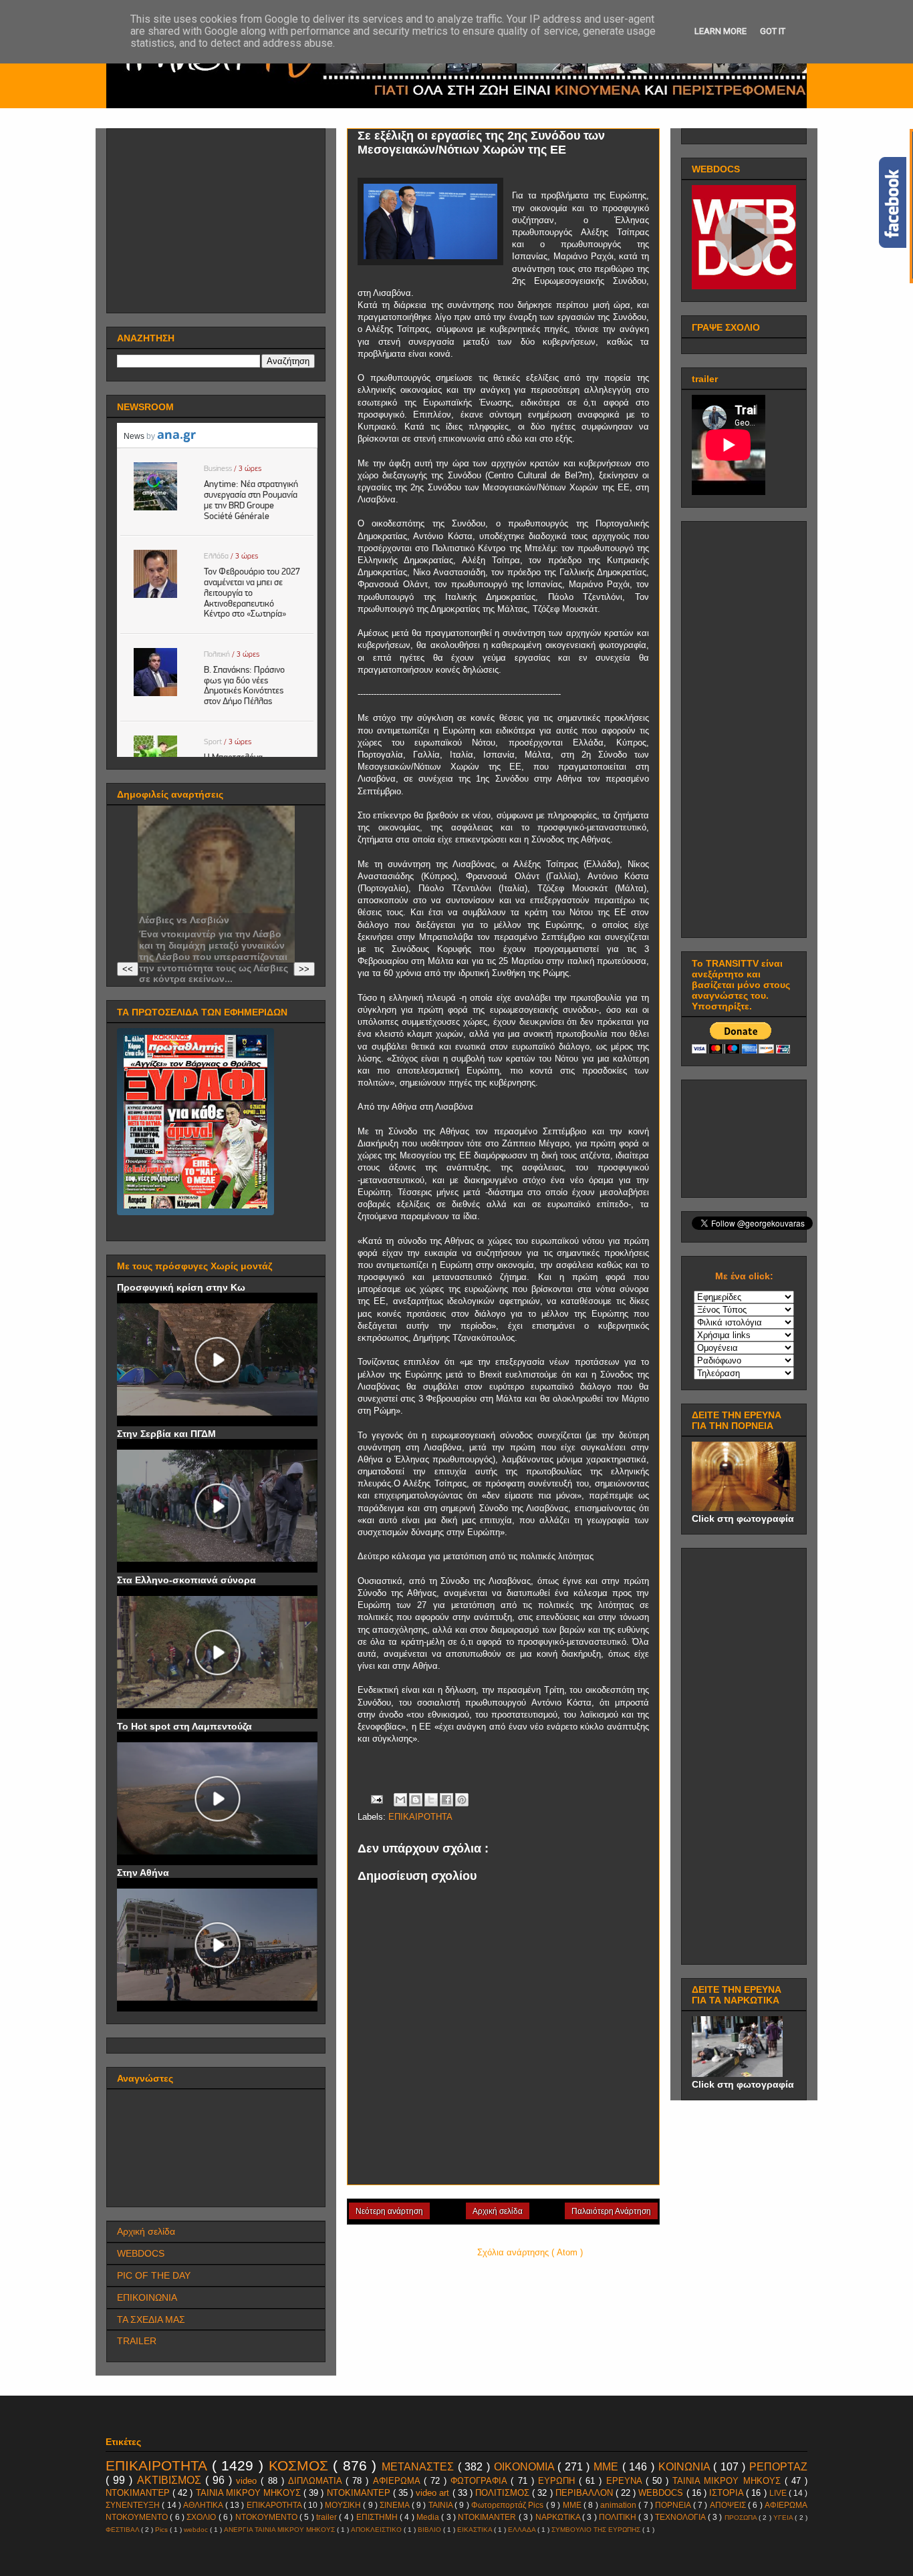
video (248, 2481)
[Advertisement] (217, 217)
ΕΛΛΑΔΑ (523, 2530)
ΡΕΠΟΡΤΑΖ (778, 2467)
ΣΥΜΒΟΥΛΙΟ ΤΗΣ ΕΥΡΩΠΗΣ (597, 2530)
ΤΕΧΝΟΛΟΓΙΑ (681, 2517)
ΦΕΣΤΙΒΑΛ (123, 2530)
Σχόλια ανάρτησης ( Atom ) (530, 2252)
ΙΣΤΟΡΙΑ (728, 2493)
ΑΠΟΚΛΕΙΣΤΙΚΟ (377, 2530)
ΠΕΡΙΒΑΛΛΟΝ (585, 2493)
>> (304, 969)
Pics (162, 2530)
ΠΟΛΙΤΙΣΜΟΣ (504, 2493)
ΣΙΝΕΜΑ (395, 2505)
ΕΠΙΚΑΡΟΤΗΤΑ (275, 2505)
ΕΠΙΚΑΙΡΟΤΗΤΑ (420, 1817)
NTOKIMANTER (488, 2517)
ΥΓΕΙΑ (784, 2518)
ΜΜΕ (608, 2467)
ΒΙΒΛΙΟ (430, 2530)
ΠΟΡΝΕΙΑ (674, 2505)
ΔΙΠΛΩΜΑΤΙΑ (317, 2481)
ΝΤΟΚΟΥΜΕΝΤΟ (267, 2517)
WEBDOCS (141, 2253)
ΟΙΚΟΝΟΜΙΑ (526, 2467)
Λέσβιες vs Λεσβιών (184, 920)
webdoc (197, 2530)
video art (434, 2493)
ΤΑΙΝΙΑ (441, 2505)
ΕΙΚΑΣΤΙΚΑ (476, 2530)
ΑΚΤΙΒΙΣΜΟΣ (171, 2480)
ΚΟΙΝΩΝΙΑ (686, 2467)
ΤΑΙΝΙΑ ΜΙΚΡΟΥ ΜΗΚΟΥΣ (250, 2493)
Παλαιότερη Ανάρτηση (611, 2211)
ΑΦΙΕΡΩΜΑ (398, 2481)
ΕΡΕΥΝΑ (626, 2481)
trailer (328, 2517)
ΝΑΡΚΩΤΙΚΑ (559, 2517)
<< (128, 969)
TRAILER (137, 2341)
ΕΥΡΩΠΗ (558, 2481)
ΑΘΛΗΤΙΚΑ (204, 2505)
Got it (773, 31)
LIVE (779, 2493)
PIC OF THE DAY (154, 2275)
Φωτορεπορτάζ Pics (509, 2505)
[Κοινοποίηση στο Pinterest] (462, 1800)
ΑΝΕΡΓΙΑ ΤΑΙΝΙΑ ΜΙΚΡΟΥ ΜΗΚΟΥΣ (280, 2530)
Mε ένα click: (744, 1276)
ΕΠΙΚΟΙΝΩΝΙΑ (147, 2297)
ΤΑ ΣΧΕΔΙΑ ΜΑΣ (151, 2319)
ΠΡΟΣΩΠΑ (742, 2518)
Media (429, 2517)
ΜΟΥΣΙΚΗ (344, 2505)
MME (573, 2505)
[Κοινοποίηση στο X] (431, 1800)
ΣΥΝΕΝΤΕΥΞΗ (134, 2505)
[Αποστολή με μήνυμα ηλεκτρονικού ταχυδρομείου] (400, 1800)
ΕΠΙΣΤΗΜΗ (378, 2517)
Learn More (721, 31)
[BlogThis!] (416, 1800)
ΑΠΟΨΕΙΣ (729, 2505)
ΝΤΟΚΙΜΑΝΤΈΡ (139, 2493)
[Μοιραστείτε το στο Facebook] (446, 1800)
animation (619, 2505)
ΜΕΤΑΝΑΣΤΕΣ (420, 2467)
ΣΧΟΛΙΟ (202, 2517)
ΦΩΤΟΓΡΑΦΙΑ (481, 2481)
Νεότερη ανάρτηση (389, 2211)
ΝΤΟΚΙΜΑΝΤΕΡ (360, 2493)
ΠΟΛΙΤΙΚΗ (619, 2517)
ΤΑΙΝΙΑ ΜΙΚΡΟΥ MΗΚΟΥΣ (729, 2481)
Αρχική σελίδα (498, 2211)
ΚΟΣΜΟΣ (301, 2465)
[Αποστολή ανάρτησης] (376, 1799)
